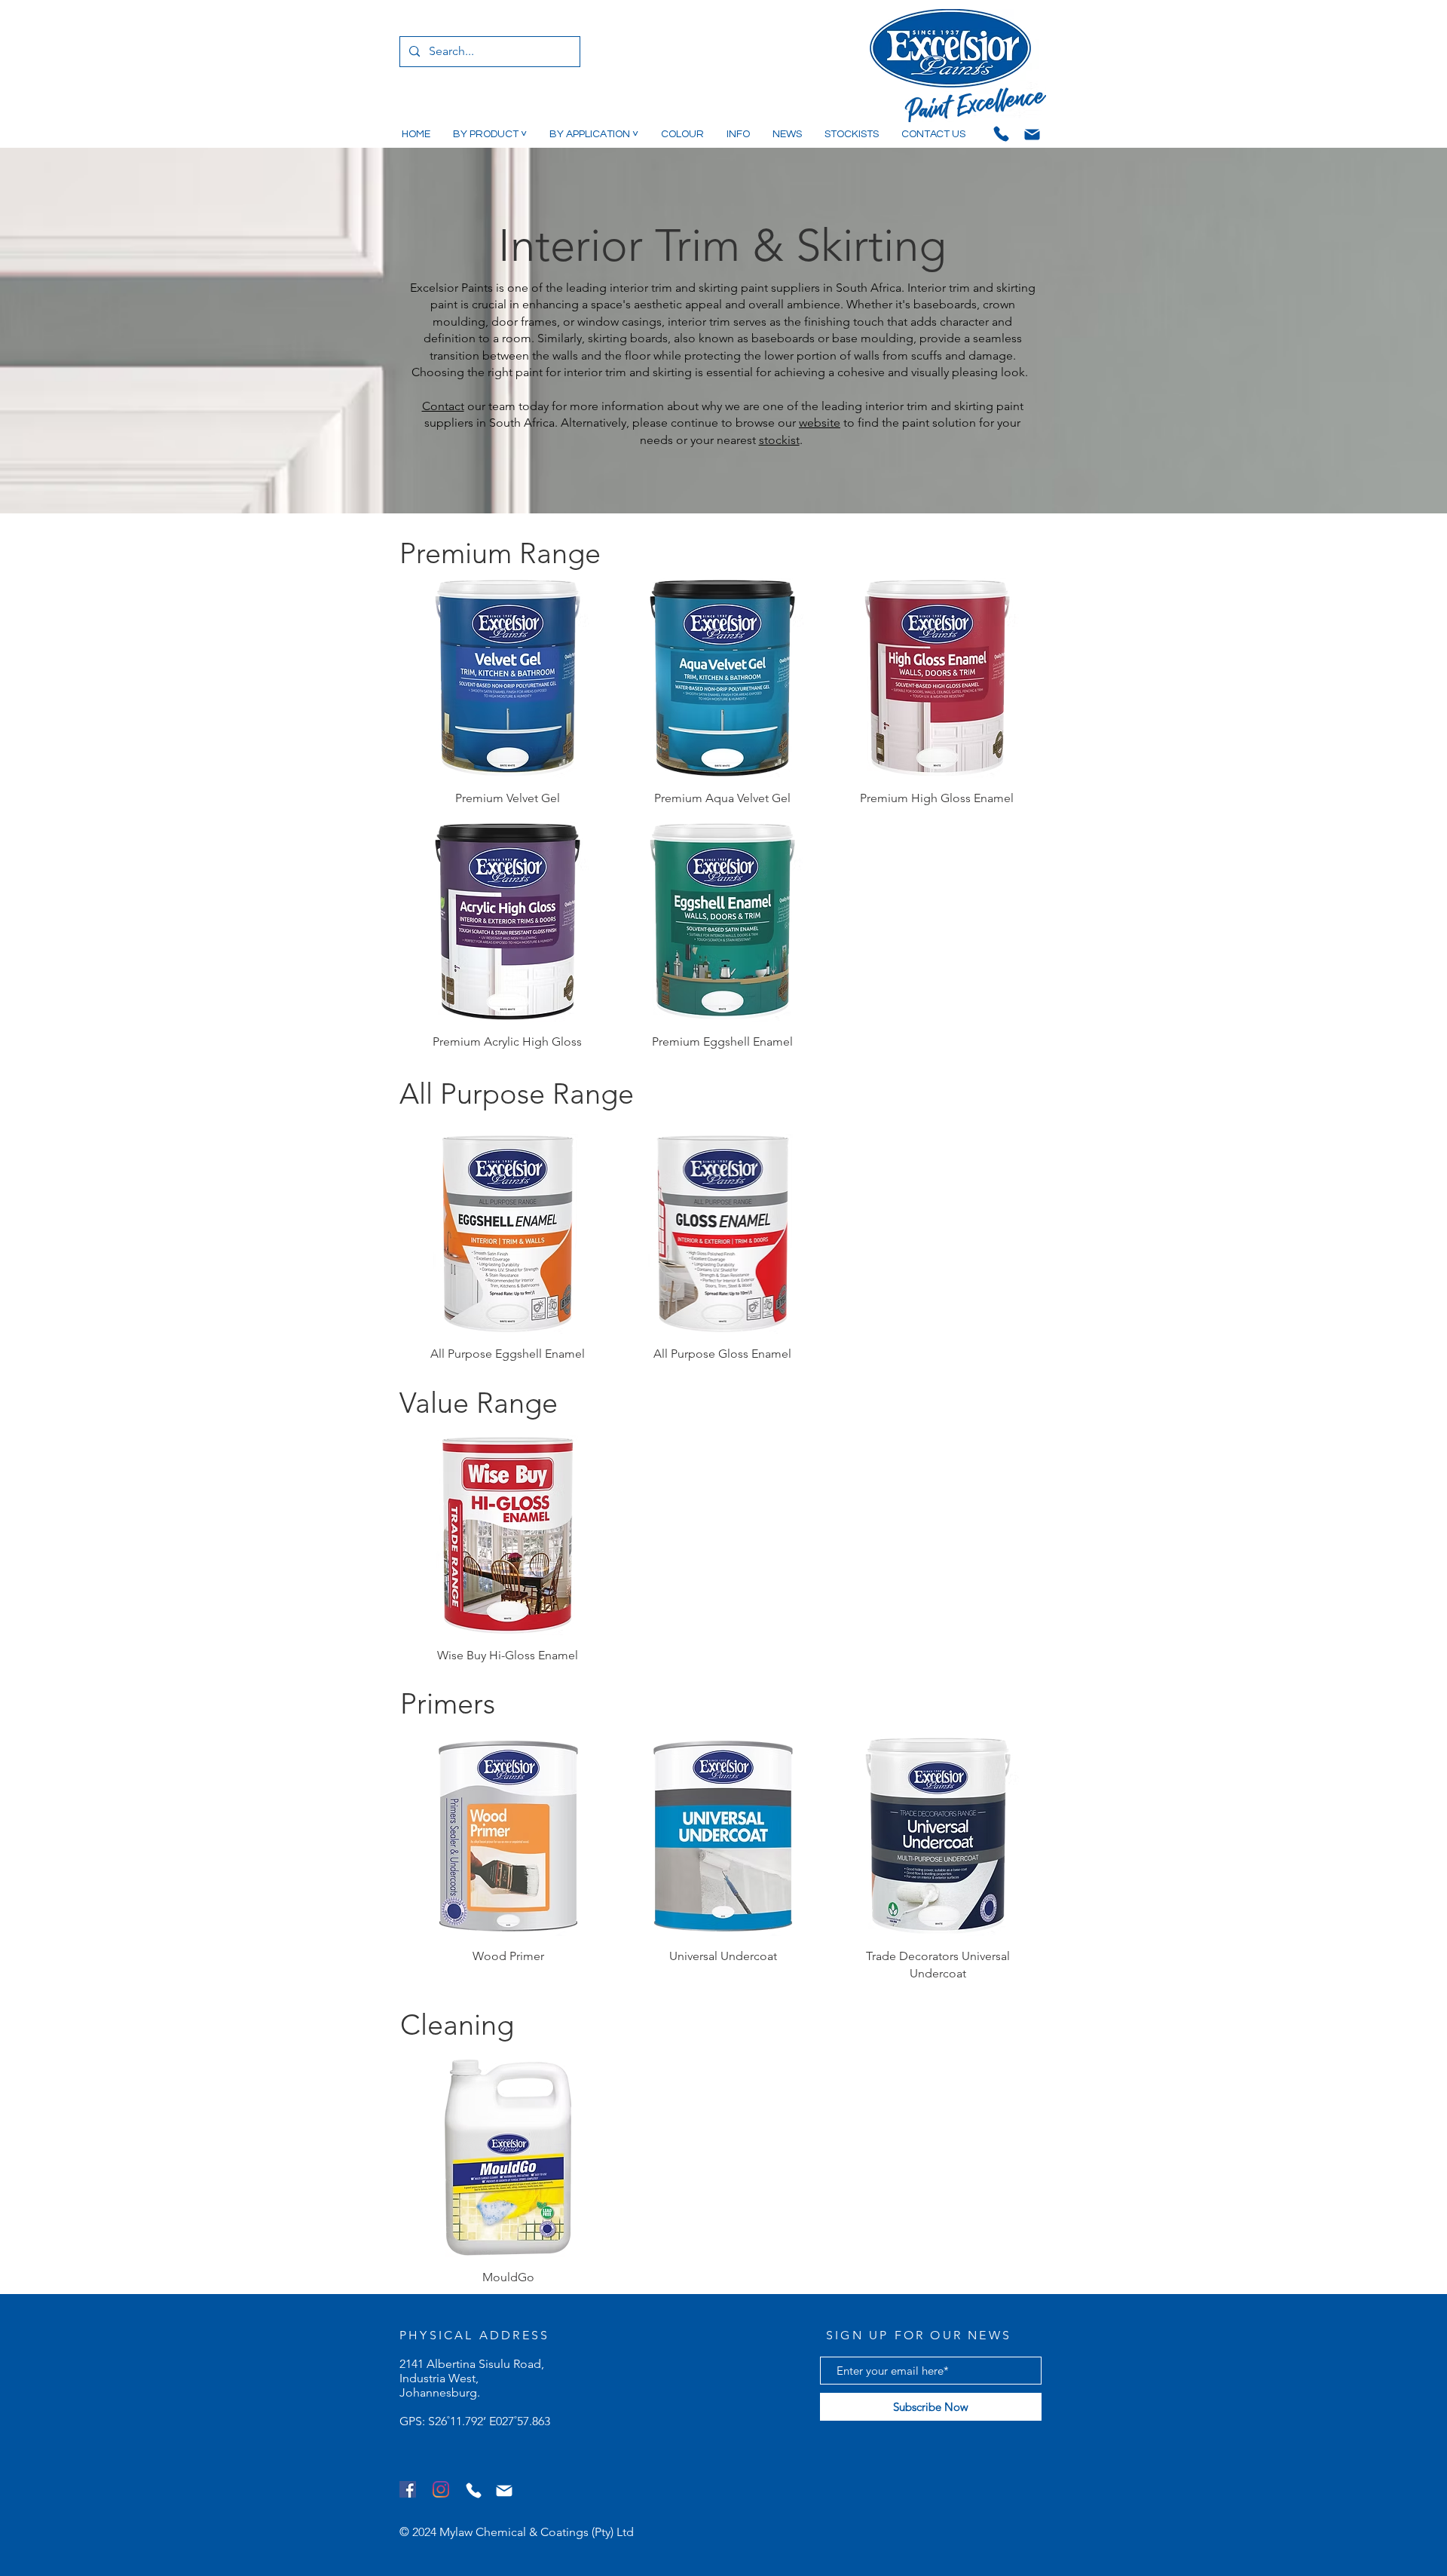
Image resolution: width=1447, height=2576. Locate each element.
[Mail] (1032, 134)
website (820, 423)
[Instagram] (441, 2489)
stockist (779, 440)
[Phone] (1001, 133)
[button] (490, 134)
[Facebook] (408, 2489)
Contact (443, 406)
